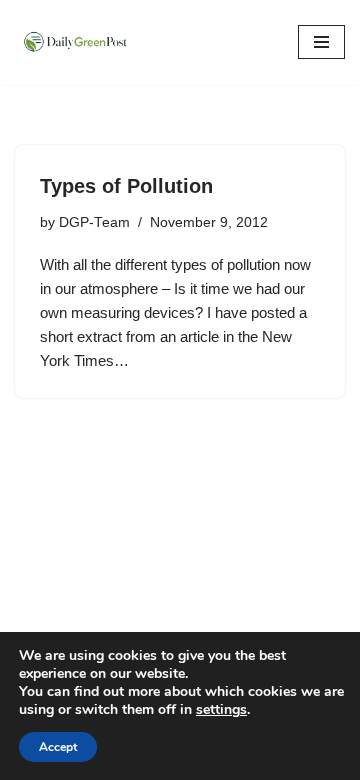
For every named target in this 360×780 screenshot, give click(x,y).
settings (221, 710)
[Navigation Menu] (321, 42)
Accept (58, 747)
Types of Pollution (126, 186)
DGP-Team (94, 222)
